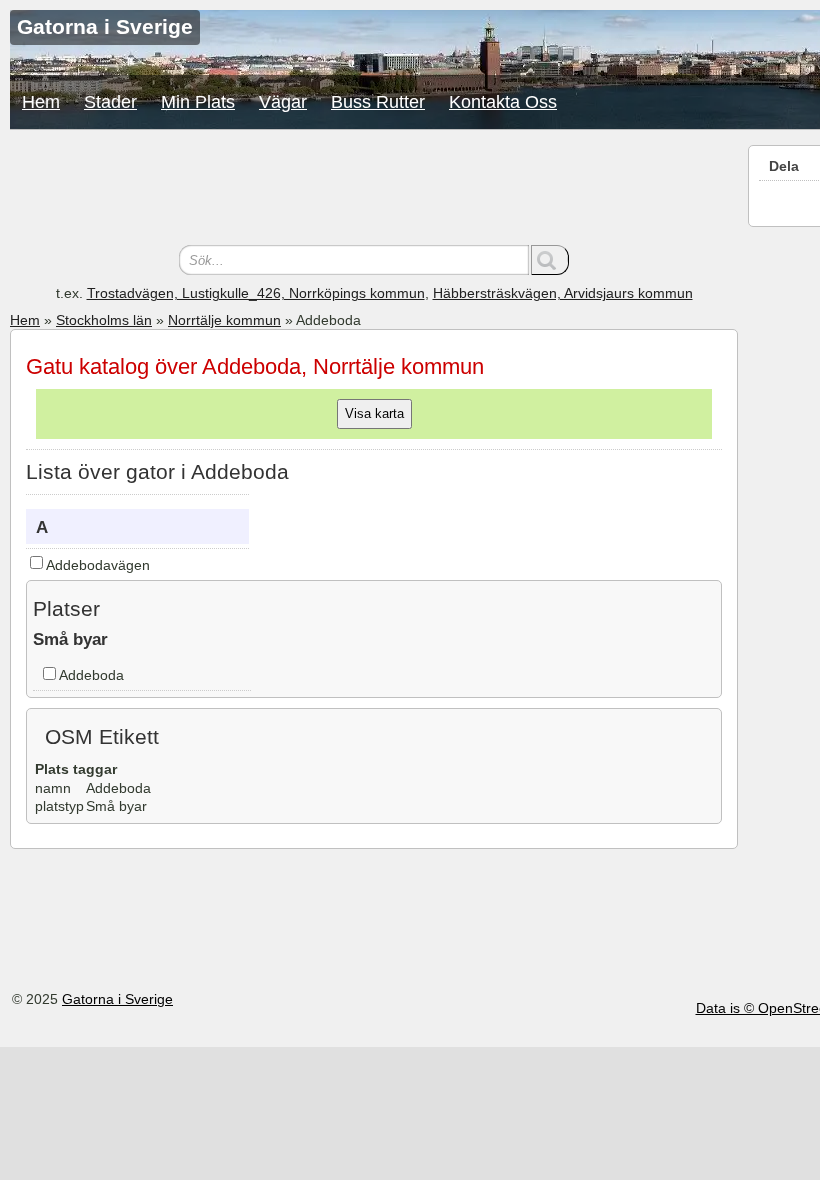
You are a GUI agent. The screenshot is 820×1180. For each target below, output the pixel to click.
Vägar (283, 102)
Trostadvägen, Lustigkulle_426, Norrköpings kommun (256, 293)
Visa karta (374, 413)
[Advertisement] (374, 190)
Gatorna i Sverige (117, 999)
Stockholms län (104, 320)
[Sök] (550, 260)
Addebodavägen (98, 565)
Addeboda (91, 675)
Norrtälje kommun (224, 320)
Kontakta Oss (503, 102)
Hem (41, 102)
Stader (110, 102)
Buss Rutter (378, 102)
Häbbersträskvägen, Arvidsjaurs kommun (563, 293)
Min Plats (198, 102)
